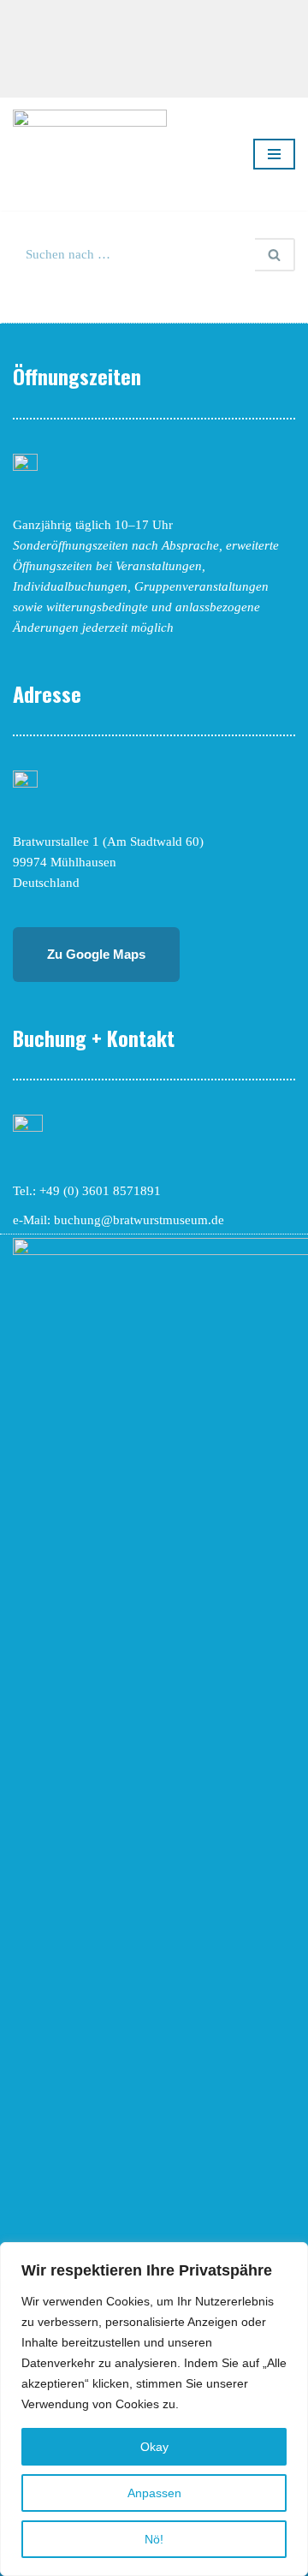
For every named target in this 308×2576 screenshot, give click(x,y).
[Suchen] (275, 255)
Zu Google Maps (96, 954)
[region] (154, 2409)
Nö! (154, 2539)
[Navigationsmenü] (274, 154)
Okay (154, 2447)
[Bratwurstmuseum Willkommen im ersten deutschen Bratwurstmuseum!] (90, 154)
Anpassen (154, 2493)
